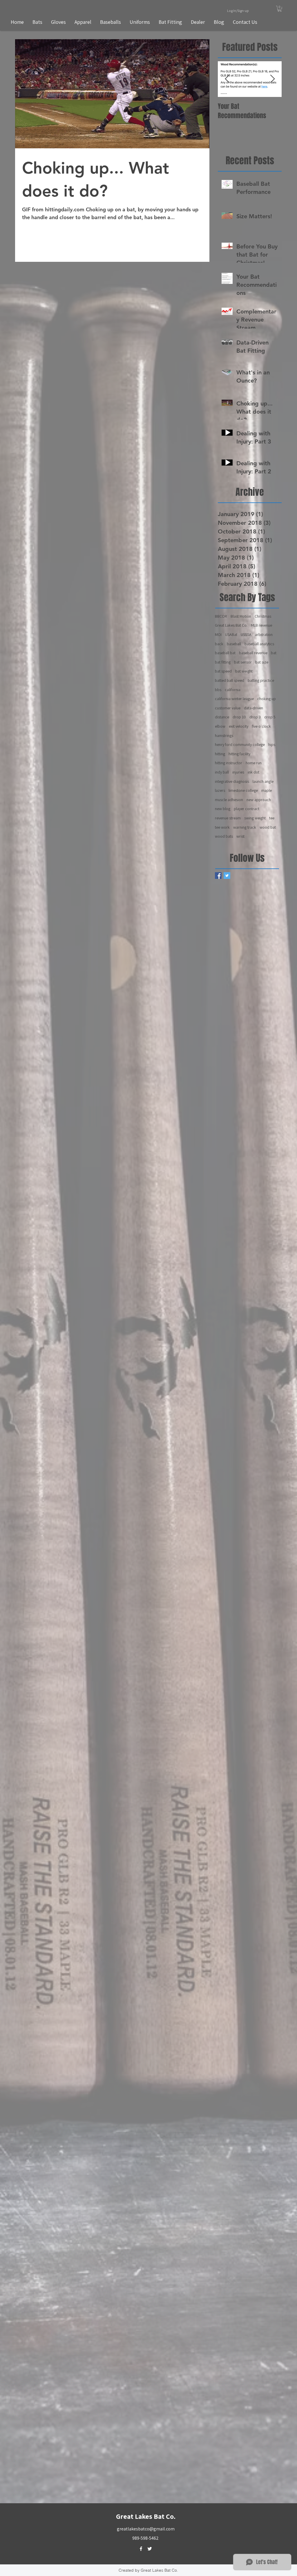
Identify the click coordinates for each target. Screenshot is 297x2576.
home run (254, 763)
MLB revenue (261, 625)
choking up (267, 699)
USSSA (246, 634)
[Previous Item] (227, 79)
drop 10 (239, 717)
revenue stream (228, 818)
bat (274, 653)
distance (222, 717)
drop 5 (270, 717)
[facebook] (141, 2549)
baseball (234, 644)
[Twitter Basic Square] (227, 876)
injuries (238, 772)
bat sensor (243, 662)
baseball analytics (259, 644)
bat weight (244, 671)
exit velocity (239, 726)
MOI (218, 634)
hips (272, 745)
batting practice (261, 680)
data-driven (253, 708)
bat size (262, 662)
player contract (247, 809)
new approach (259, 800)
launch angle (263, 781)
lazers (220, 790)
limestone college (243, 790)
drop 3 (255, 717)
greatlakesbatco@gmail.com (146, 2529)
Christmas (263, 616)
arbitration (264, 634)
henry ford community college (240, 745)
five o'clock (261, 726)
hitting (220, 754)
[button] (280, 9)
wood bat (268, 827)
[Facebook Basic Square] (218, 876)
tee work (222, 827)
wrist (240, 836)
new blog (223, 809)
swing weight (255, 818)
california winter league (234, 699)
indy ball (222, 772)
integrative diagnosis (232, 781)
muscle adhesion (229, 800)
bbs (218, 690)
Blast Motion (241, 616)
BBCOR (221, 616)
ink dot (253, 772)
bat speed (223, 671)
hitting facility (239, 754)
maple (267, 790)
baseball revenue (253, 653)
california (233, 690)
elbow (220, 726)
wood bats (224, 836)
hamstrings (224, 736)
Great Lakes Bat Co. (231, 625)
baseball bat (225, 653)
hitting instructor (229, 763)
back (219, 644)
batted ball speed (230, 680)
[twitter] (150, 2549)
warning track (245, 827)
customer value (228, 708)
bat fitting (223, 662)
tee (272, 818)
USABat (231, 634)
